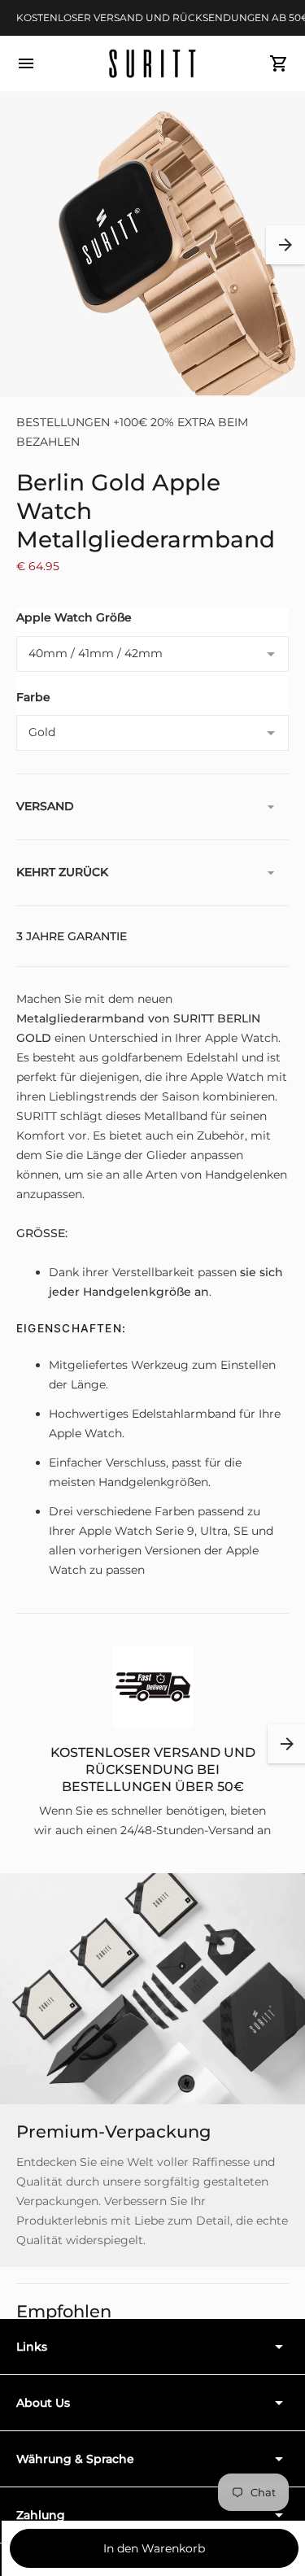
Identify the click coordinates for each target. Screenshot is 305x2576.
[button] (285, 245)
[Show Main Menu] (26, 63)
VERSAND (45, 806)
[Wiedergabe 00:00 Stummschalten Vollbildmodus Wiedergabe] (152, 244)
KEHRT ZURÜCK (62, 872)
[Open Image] (152, 244)
